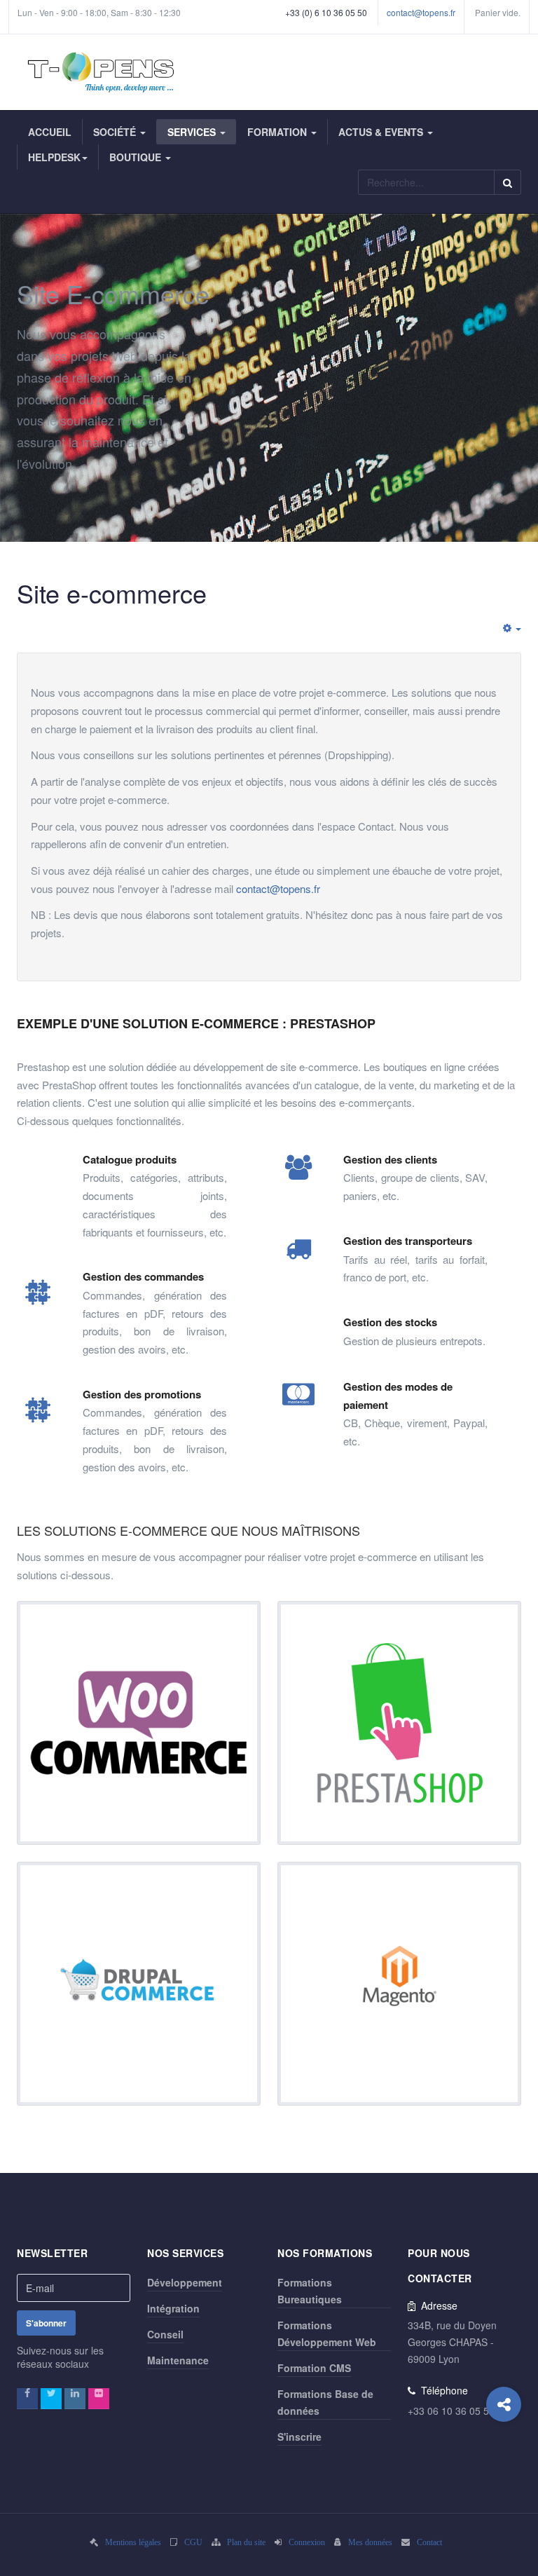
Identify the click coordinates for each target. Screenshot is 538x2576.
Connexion (307, 2542)
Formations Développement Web (327, 2333)
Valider (508, 182)
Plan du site (246, 2542)
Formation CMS (314, 2368)
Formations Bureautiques (310, 2291)
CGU (193, 2542)
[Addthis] (504, 2404)
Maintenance (178, 2360)
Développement (185, 2282)
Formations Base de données (325, 2402)
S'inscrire (299, 2437)
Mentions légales (133, 2542)
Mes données (370, 2542)
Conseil (165, 2334)
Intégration (173, 2308)
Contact (429, 2542)
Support (32, 33)
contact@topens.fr (421, 12)
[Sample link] (27, 2399)
